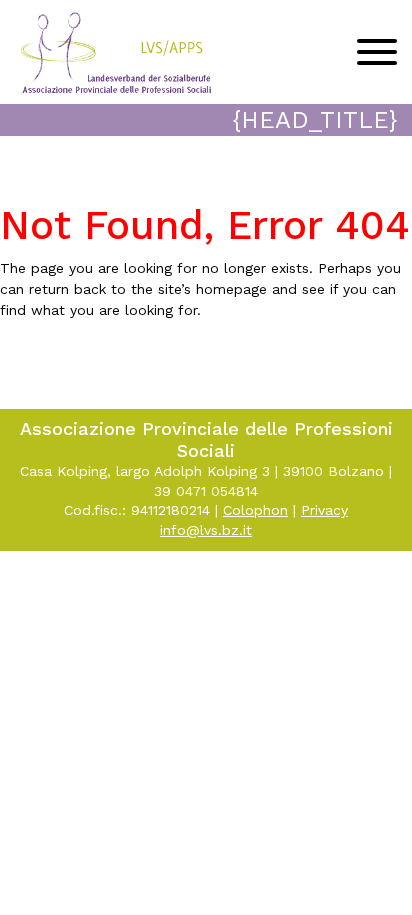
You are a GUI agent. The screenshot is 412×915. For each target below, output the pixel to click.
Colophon (255, 510)
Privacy (324, 510)
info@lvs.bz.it (206, 530)
